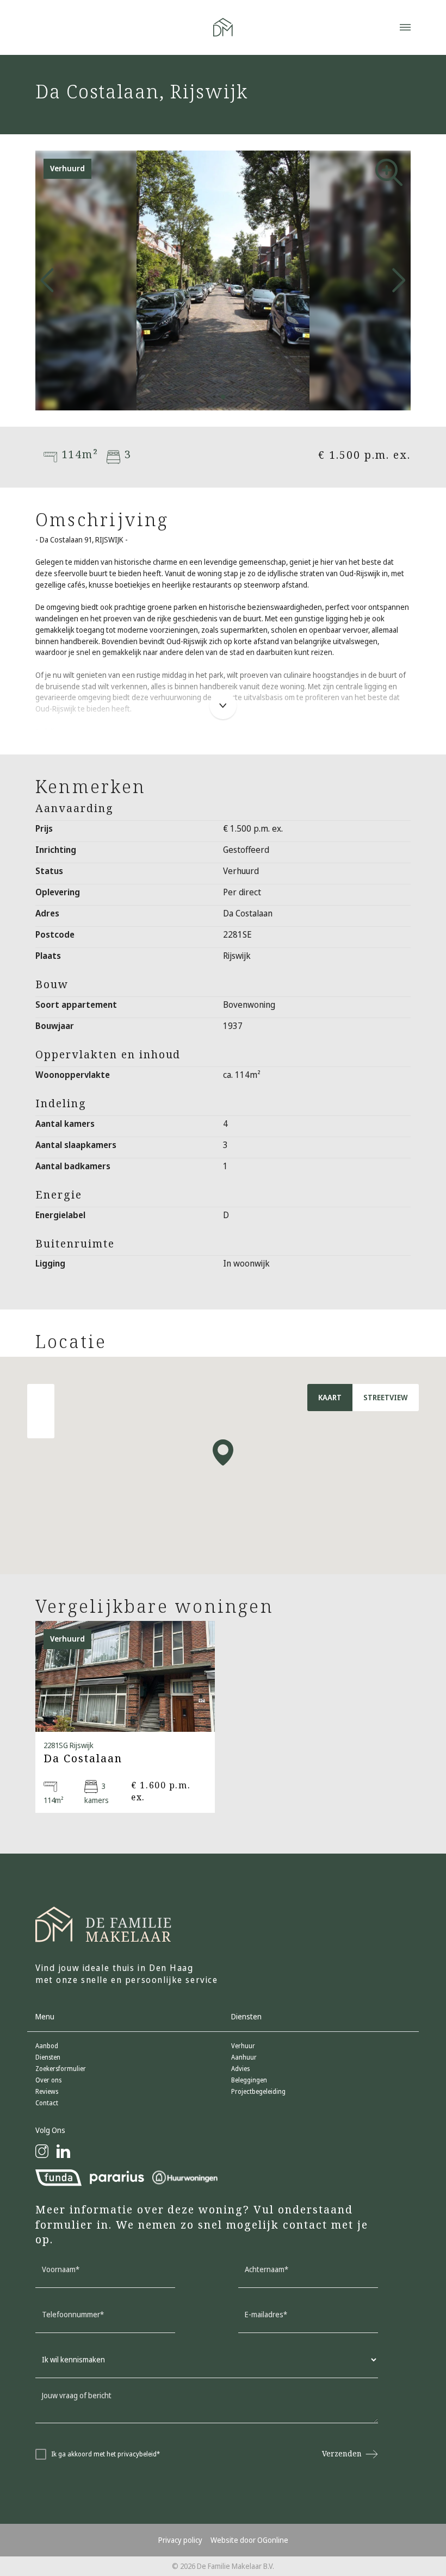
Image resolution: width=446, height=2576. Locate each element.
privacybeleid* (139, 2454)
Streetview (386, 1398)
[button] (214, 397)
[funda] (58, 2178)
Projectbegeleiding (258, 2092)
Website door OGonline (249, 2540)
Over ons (48, 2080)
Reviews (47, 2092)
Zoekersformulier (61, 2069)
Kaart (330, 1398)
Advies (240, 2069)
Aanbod (47, 2046)
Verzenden (342, 2454)
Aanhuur (244, 2057)
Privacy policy (180, 2540)
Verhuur (243, 2046)
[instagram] (42, 2151)
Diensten (48, 2057)
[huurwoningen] (185, 2178)
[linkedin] (63, 2151)
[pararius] (117, 2178)
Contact (47, 2103)
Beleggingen (249, 2080)
